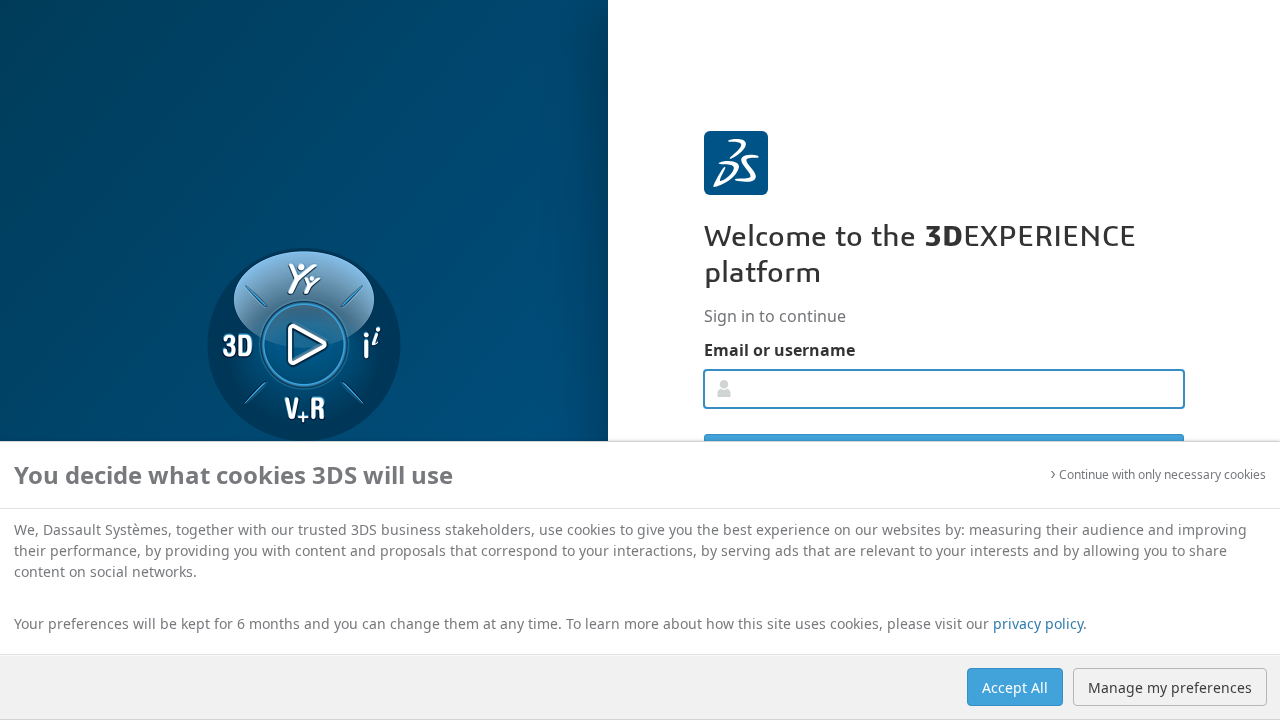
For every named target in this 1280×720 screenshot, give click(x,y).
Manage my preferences (1170, 687)
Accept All (1015, 687)
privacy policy (1038, 623)
